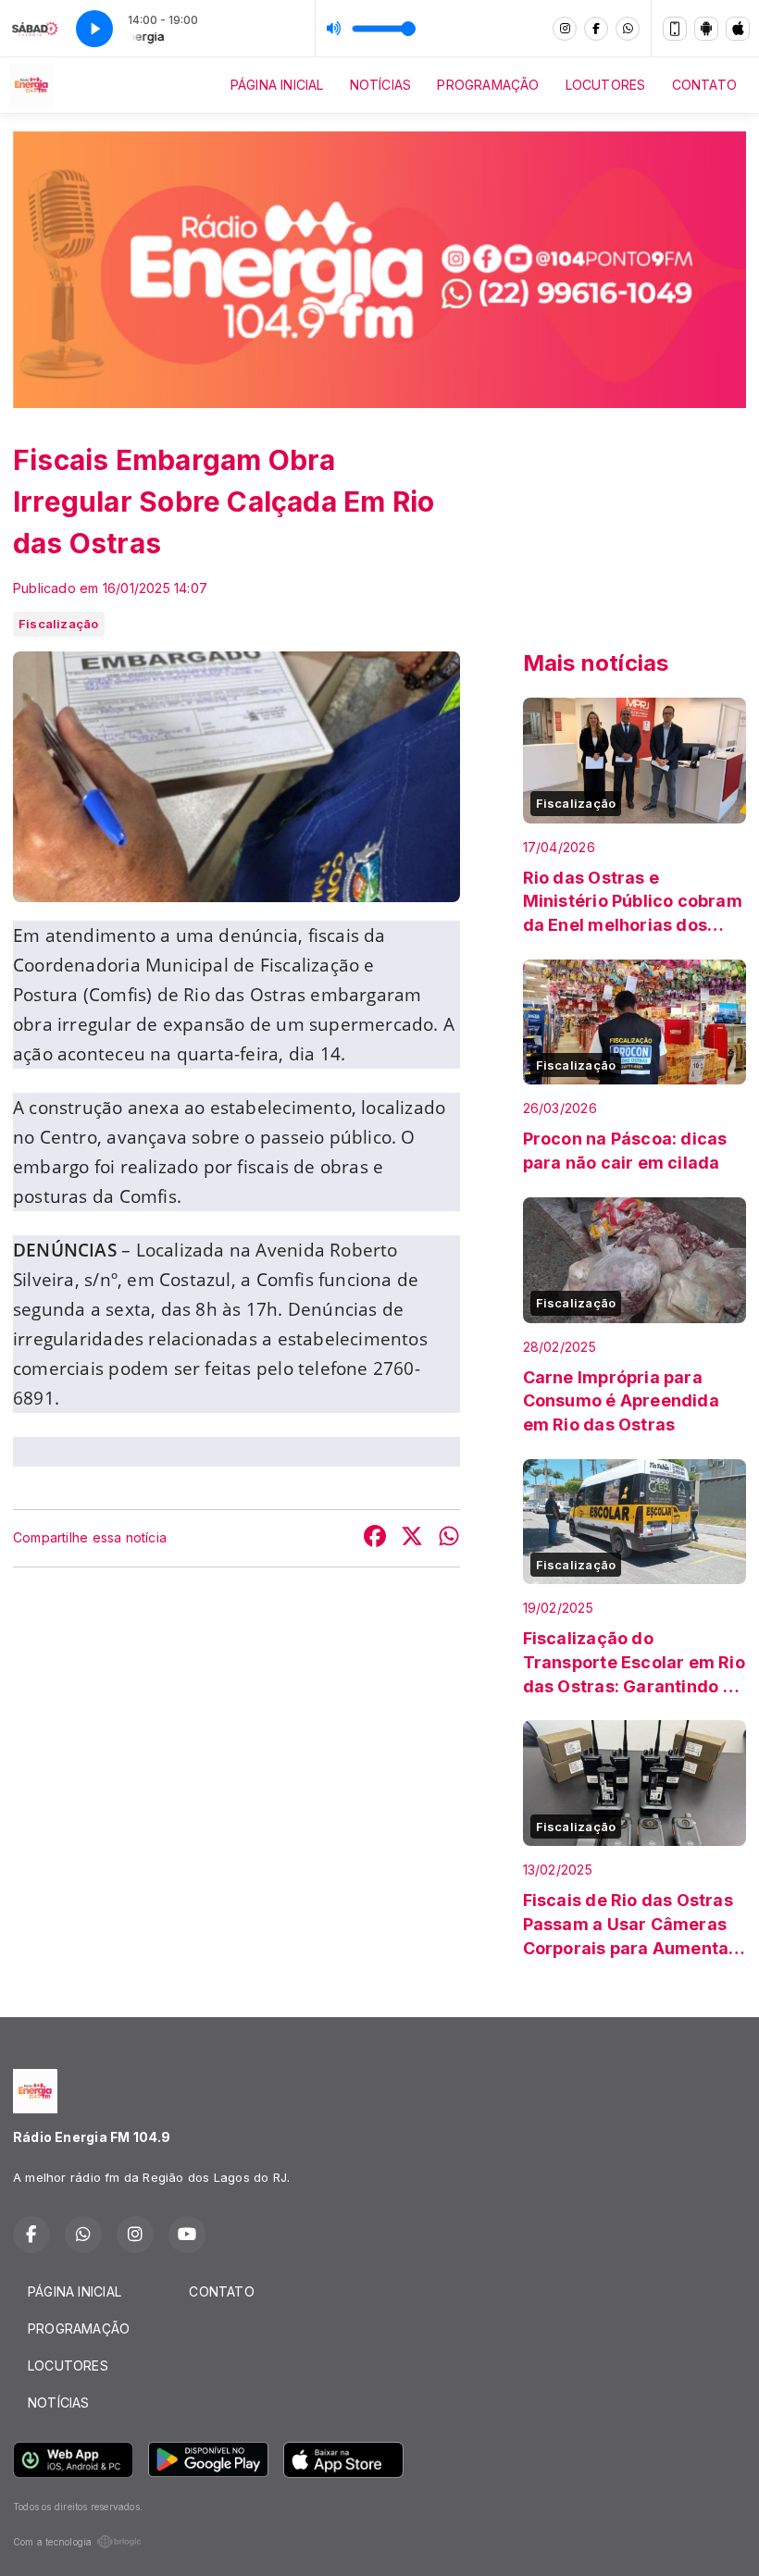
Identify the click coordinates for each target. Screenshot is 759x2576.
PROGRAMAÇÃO (488, 85)
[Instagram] (565, 29)
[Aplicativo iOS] (738, 29)
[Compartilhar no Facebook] (375, 1538)
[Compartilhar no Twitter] (412, 1538)
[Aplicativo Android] (706, 29)
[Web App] (675, 29)
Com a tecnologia (52, 2542)
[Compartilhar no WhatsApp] (449, 1538)
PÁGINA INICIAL (277, 85)
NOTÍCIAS (381, 85)
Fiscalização (59, 624)
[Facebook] (596, 29)
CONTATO (704, 85)
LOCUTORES (606, 85)
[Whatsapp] (628, 29)
